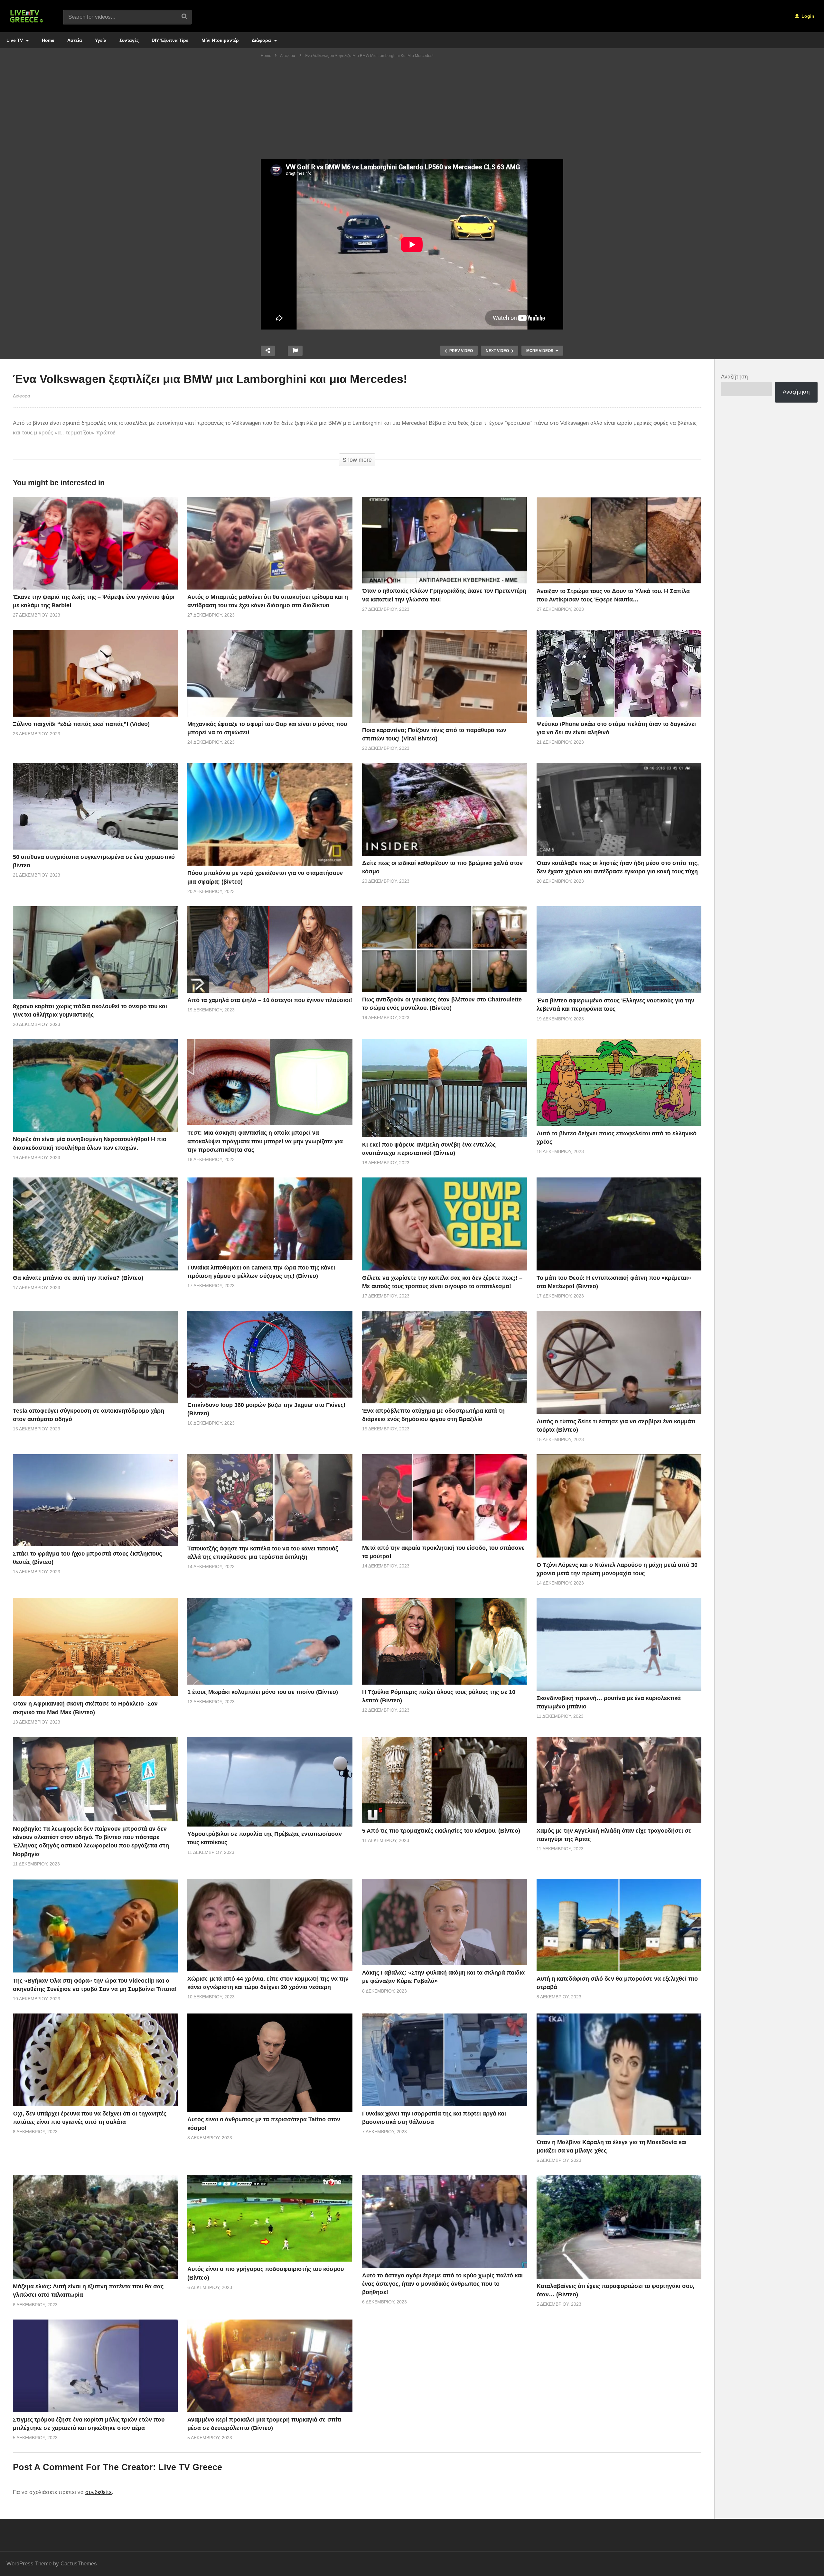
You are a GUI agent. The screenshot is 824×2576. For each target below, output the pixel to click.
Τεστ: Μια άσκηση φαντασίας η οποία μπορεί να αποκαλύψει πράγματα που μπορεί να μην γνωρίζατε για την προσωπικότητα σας (265, 1141)
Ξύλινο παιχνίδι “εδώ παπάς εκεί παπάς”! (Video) (81, 724)
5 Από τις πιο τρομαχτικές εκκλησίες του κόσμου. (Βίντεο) (441, 1831)
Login (807, 16)
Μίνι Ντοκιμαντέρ (220, 40)
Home (48, 40)
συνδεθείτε (98, 2492)
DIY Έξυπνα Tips (170, 40)
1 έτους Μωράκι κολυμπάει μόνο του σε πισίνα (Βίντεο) (263, 1692)
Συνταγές (129, 40)
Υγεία (101, 40)
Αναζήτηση (734, 377)
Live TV (15, 40)
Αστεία (75, 40)
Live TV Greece (190, 2467)
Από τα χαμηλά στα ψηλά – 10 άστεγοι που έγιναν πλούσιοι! (270, 1000)
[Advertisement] (412, 111)
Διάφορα (262, 40)
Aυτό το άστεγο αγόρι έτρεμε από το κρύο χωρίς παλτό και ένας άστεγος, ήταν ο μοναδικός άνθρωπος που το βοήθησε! (442, 2284)
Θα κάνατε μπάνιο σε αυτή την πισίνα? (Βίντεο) (78, 1278)
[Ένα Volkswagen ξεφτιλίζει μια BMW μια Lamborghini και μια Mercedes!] (95, 543)
